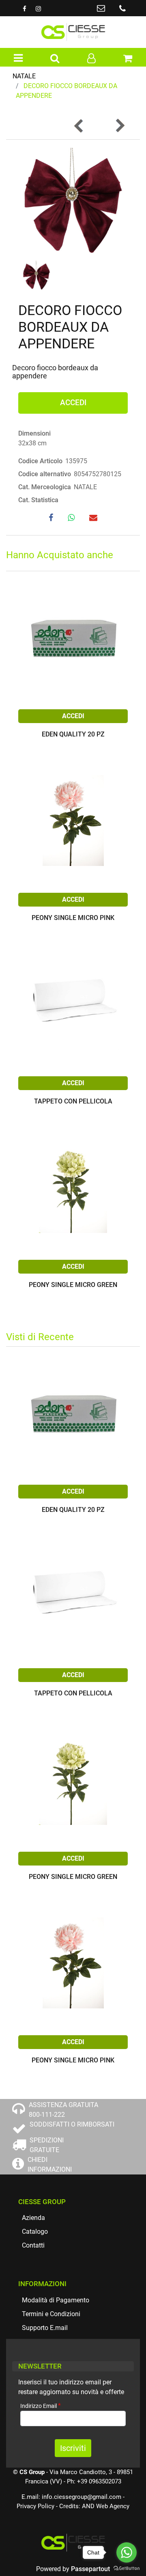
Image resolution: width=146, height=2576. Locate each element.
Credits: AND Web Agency (94, 2506)
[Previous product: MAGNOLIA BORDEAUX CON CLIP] (79, 126)
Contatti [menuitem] (33, 2245)
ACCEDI (73, 403)
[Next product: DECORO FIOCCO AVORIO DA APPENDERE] (120, 126)
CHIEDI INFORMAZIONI (50, 2165)
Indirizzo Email (41, 2406)
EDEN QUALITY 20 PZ (73, 735)
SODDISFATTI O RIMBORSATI (72, 2124)
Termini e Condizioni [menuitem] (51, 2314)
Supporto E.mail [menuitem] (45, 2328)
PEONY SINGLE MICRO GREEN (73, 1285)
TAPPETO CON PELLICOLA (73, 1102)
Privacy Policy (35, 2506)
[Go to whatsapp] (127, 2552)
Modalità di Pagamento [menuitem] (56, 2300)
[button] (73, 202)
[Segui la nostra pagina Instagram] (38, 9)
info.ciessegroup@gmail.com (82, 2497)
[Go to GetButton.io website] (127, 2568)
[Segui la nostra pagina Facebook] (25, 9)
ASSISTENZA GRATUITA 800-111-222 (63, 2110)
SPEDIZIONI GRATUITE (47, 2145)
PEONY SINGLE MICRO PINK (73, 918)
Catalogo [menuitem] (35, 2232)
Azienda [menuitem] (33, 2218)
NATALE (24, 76)
